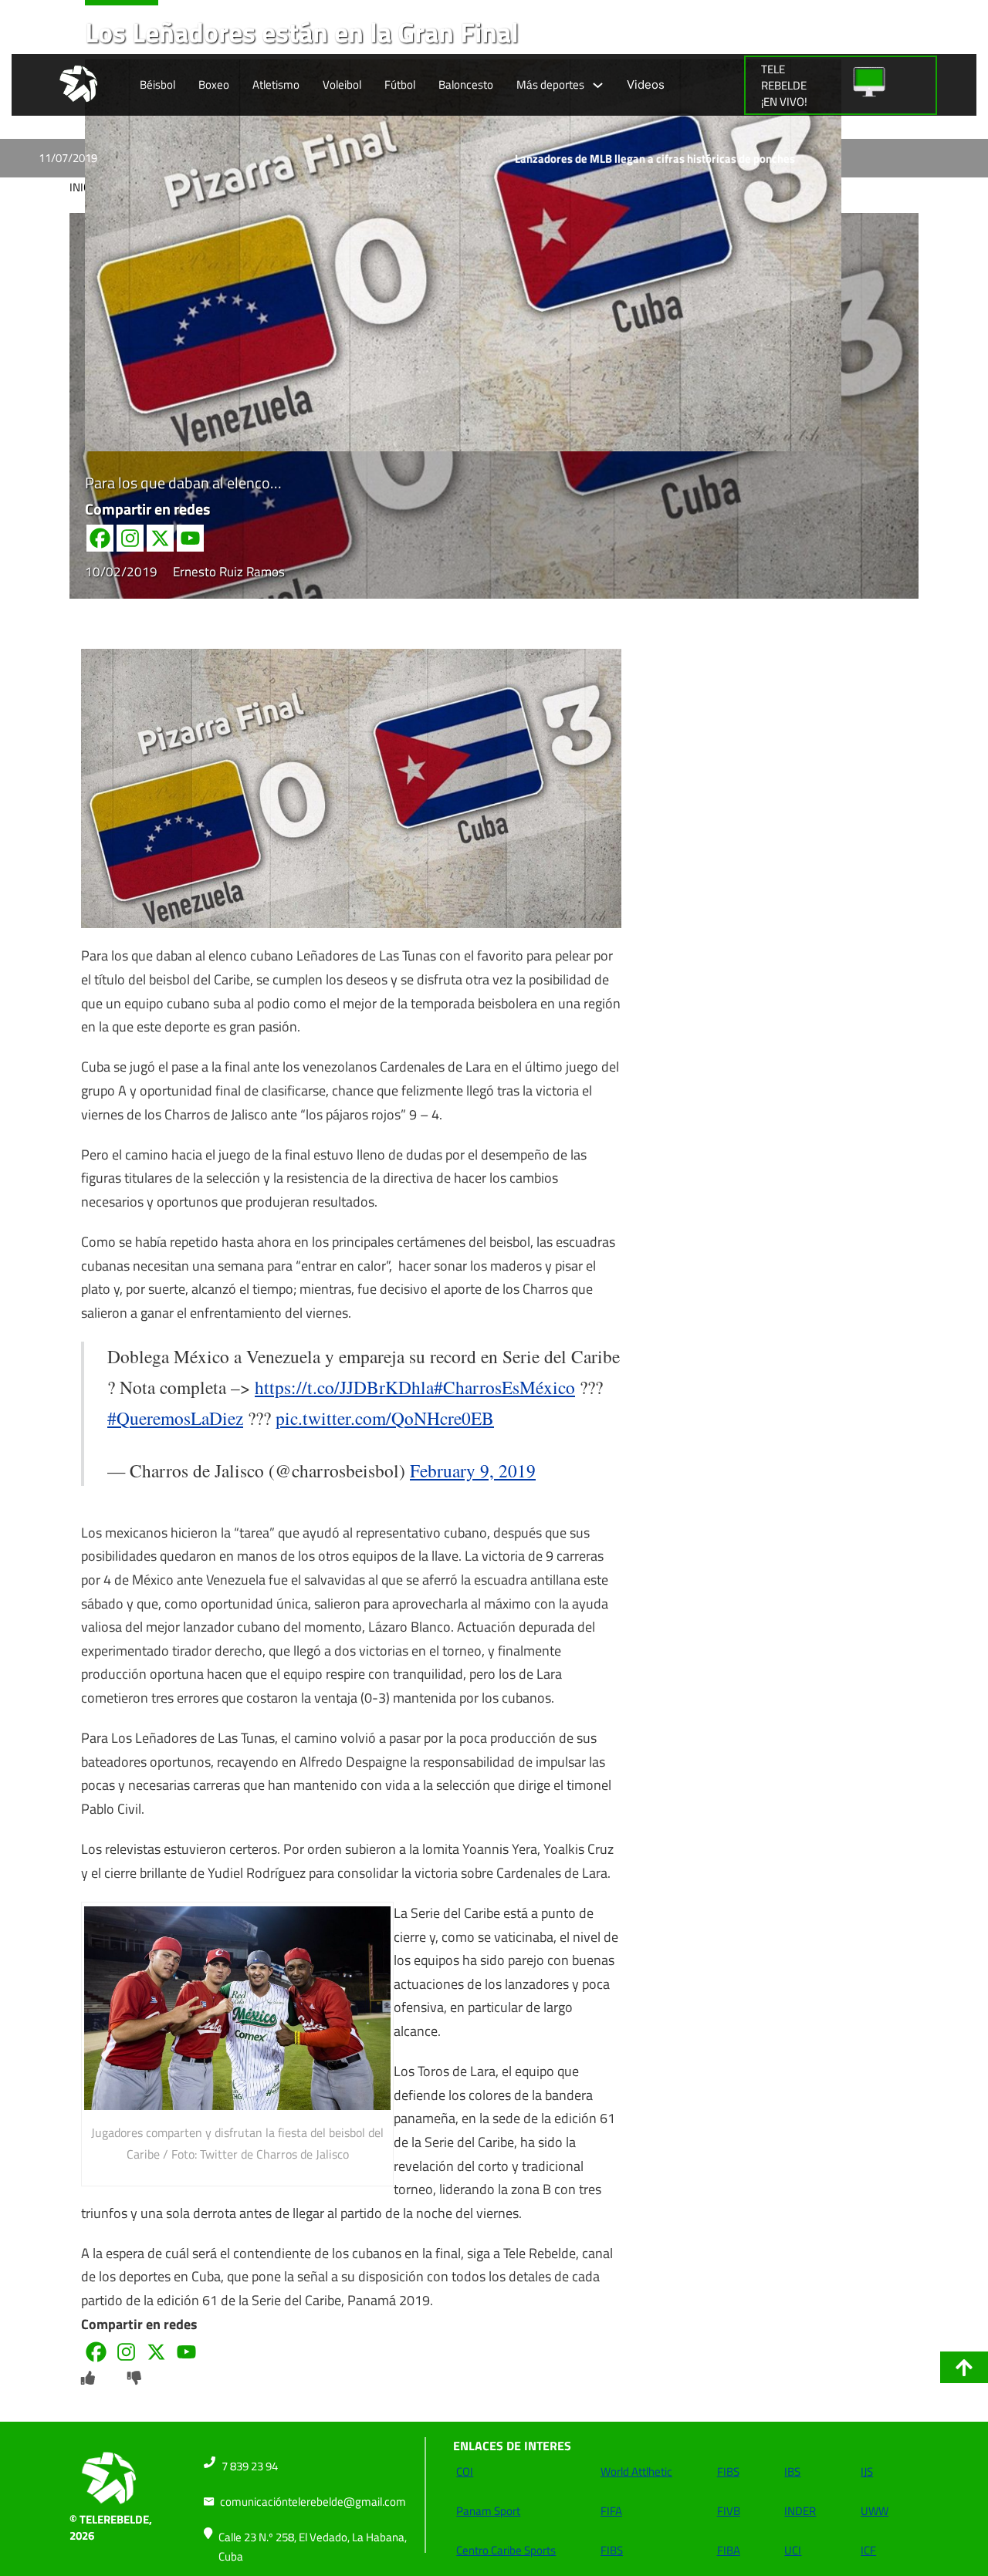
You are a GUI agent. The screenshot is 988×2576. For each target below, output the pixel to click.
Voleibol (342, 84)
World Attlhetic (636, 2471)
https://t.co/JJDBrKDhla (344, 1387)
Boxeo (214, 84)
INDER (800, 2511)
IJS (867, 2471)
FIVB (729, 2511)
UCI (793, 2550)
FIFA (611, 2511)
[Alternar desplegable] (598, 85)
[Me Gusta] (88, 2378)
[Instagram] (130, 538)
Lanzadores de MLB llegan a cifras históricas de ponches (563, 159)
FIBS (612, 2550)
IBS (792, 2471)
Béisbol (157, 84)
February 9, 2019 (473, 1470)
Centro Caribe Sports (506, 2550)
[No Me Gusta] (134, 2378)
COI (465, 2471)
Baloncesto (466, 84)
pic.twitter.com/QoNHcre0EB (385, 1418)
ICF (868, 2550)
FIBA (729, 2550)
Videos (646, 84)
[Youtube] (190, 538)
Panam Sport (488, 2511)
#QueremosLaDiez (175, 1418)
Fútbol (400, 84)
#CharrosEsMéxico (504, 1387)
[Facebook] (100, 538)
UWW (875, 2511)
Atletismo (276, 84)
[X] (160, 538)
